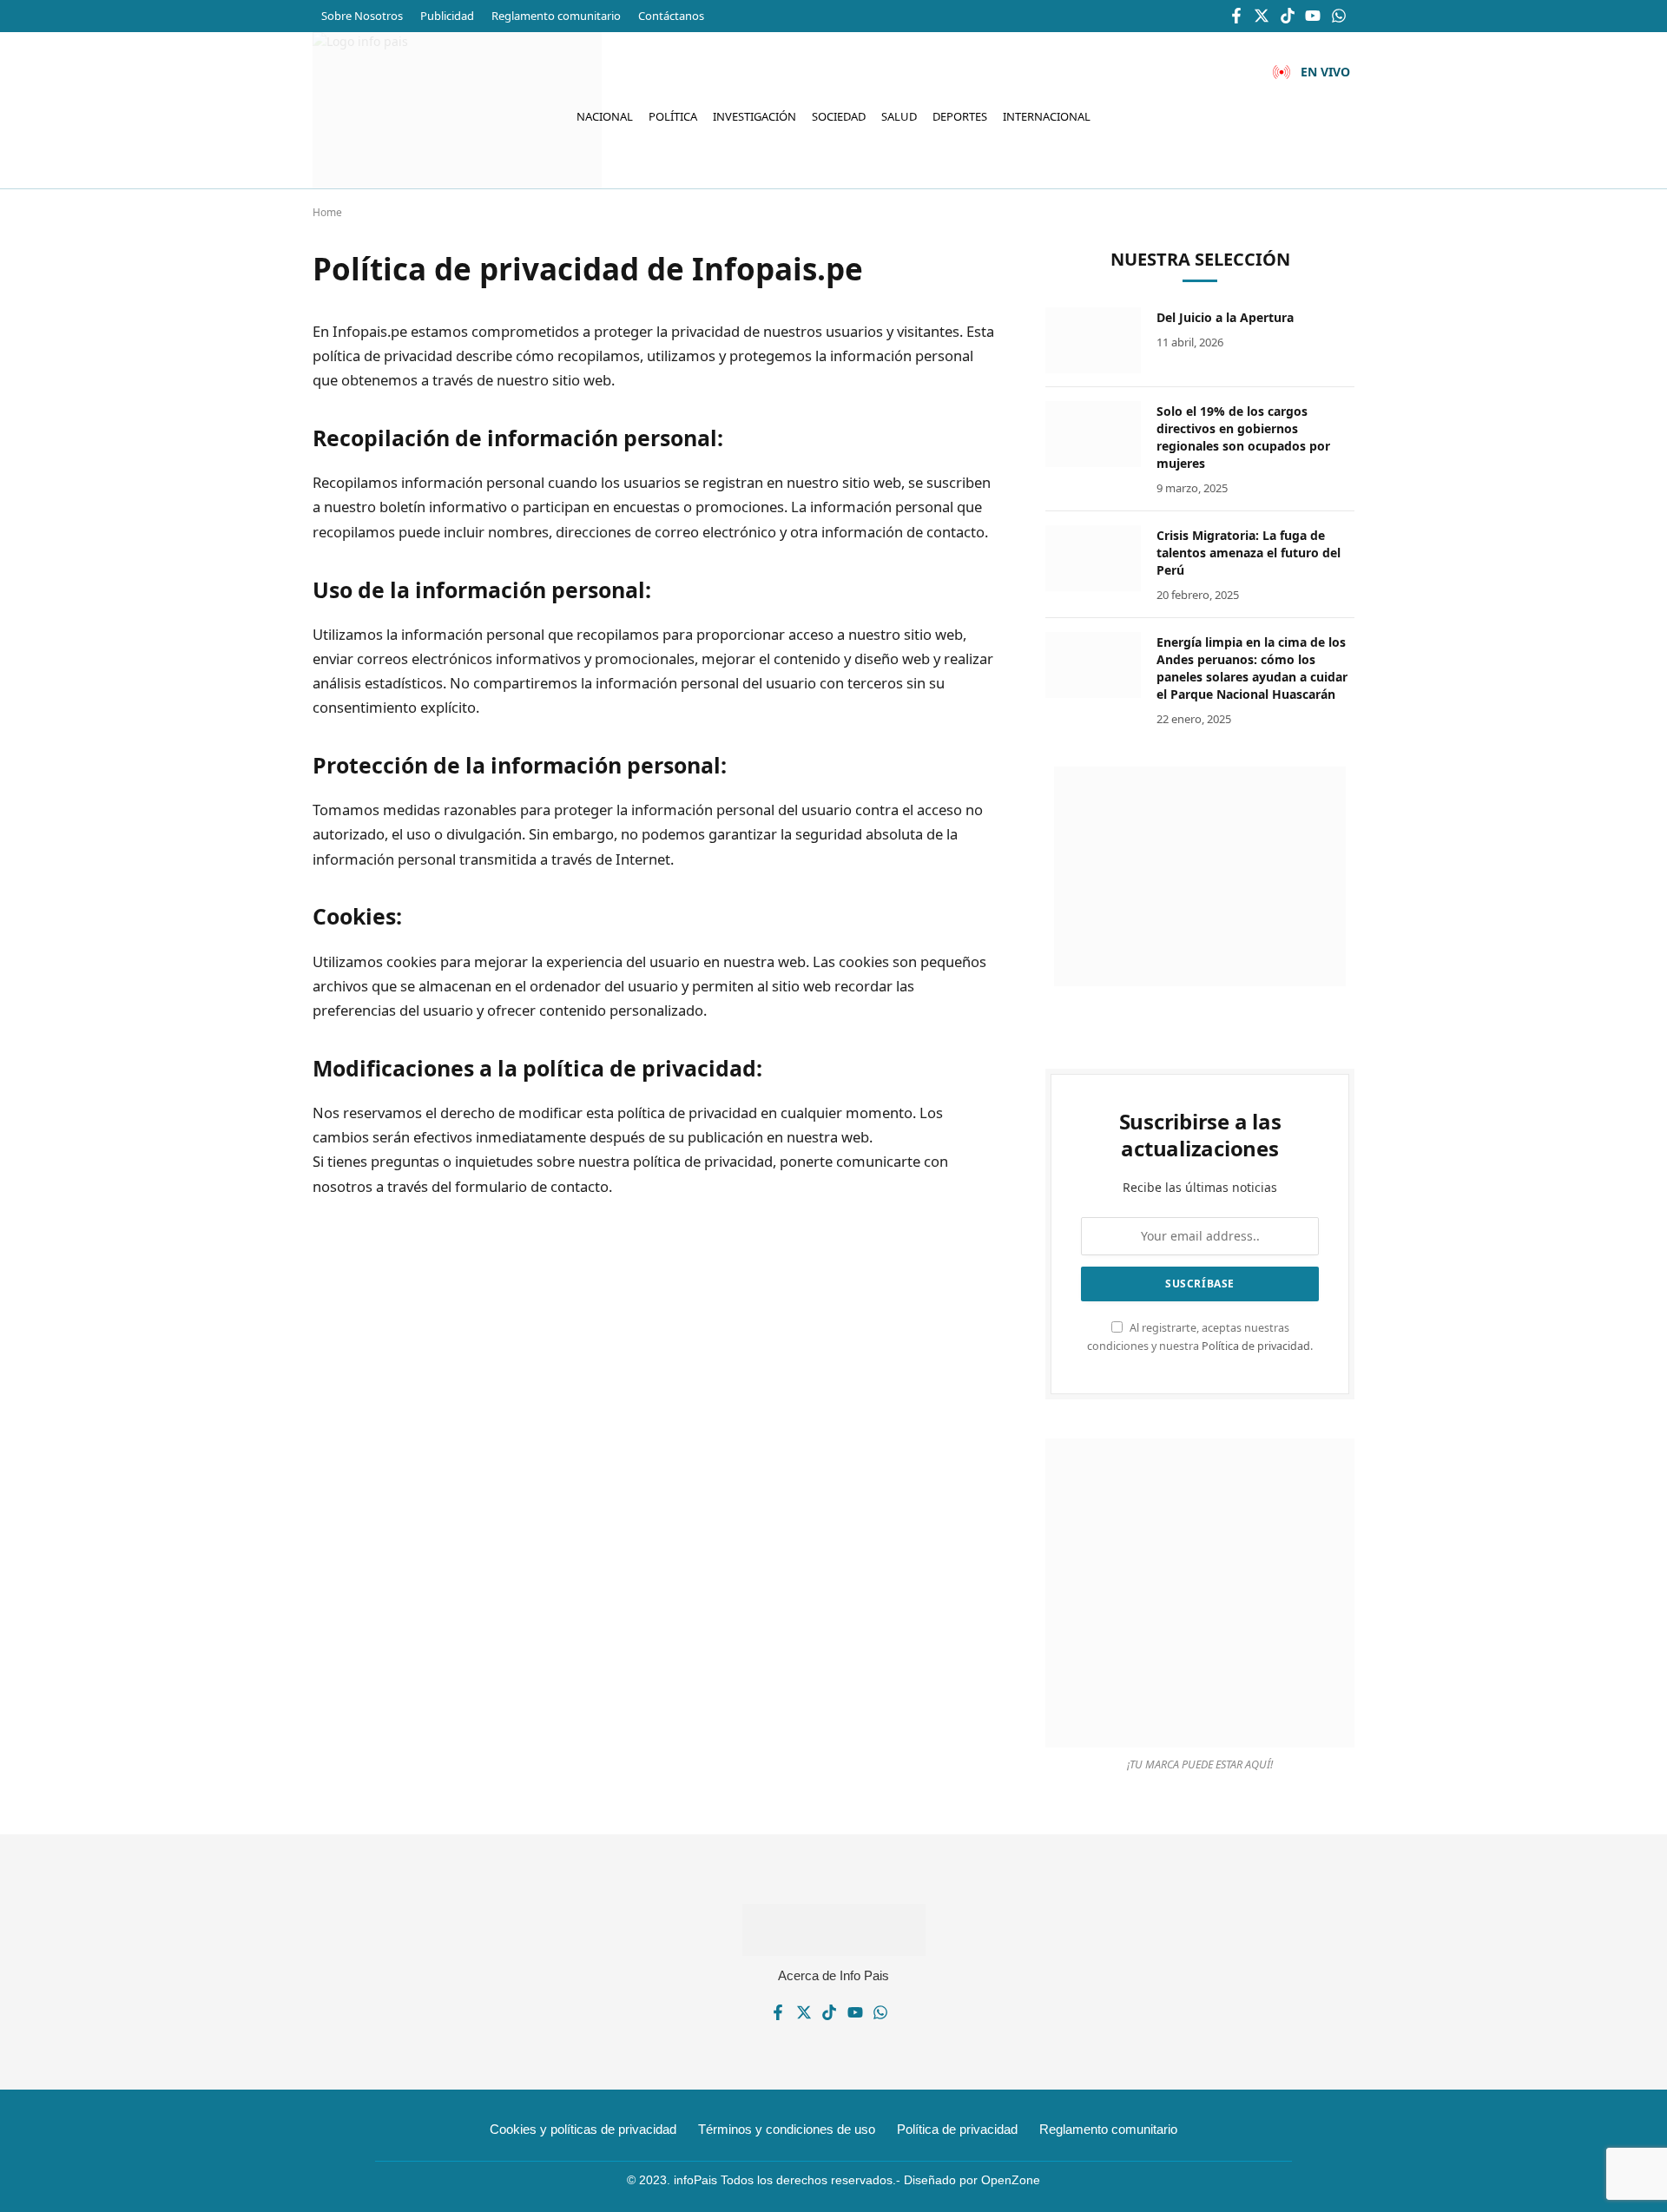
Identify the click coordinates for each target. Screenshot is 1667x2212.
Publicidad (447, 16)
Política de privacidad (1256, 1346)
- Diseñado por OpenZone (968, 2180)
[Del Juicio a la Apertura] (1093, 340)
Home (327, 212)
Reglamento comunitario (556, 16)
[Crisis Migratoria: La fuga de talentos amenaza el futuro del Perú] (1093, 558)
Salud (899, 116)
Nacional (605, 116)
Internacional (1047, 116)
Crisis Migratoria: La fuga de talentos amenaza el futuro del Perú (1249, 553)
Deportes (960, 116)
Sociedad (839, 116)
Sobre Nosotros (362, 16)
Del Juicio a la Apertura (1225, 317)
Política (673, 116)
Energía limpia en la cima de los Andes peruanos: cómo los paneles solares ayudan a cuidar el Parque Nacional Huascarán (1252, 668)
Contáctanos (671, 16)
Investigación (754, 116)
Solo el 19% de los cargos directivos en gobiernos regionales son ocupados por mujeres (1243, 437)
